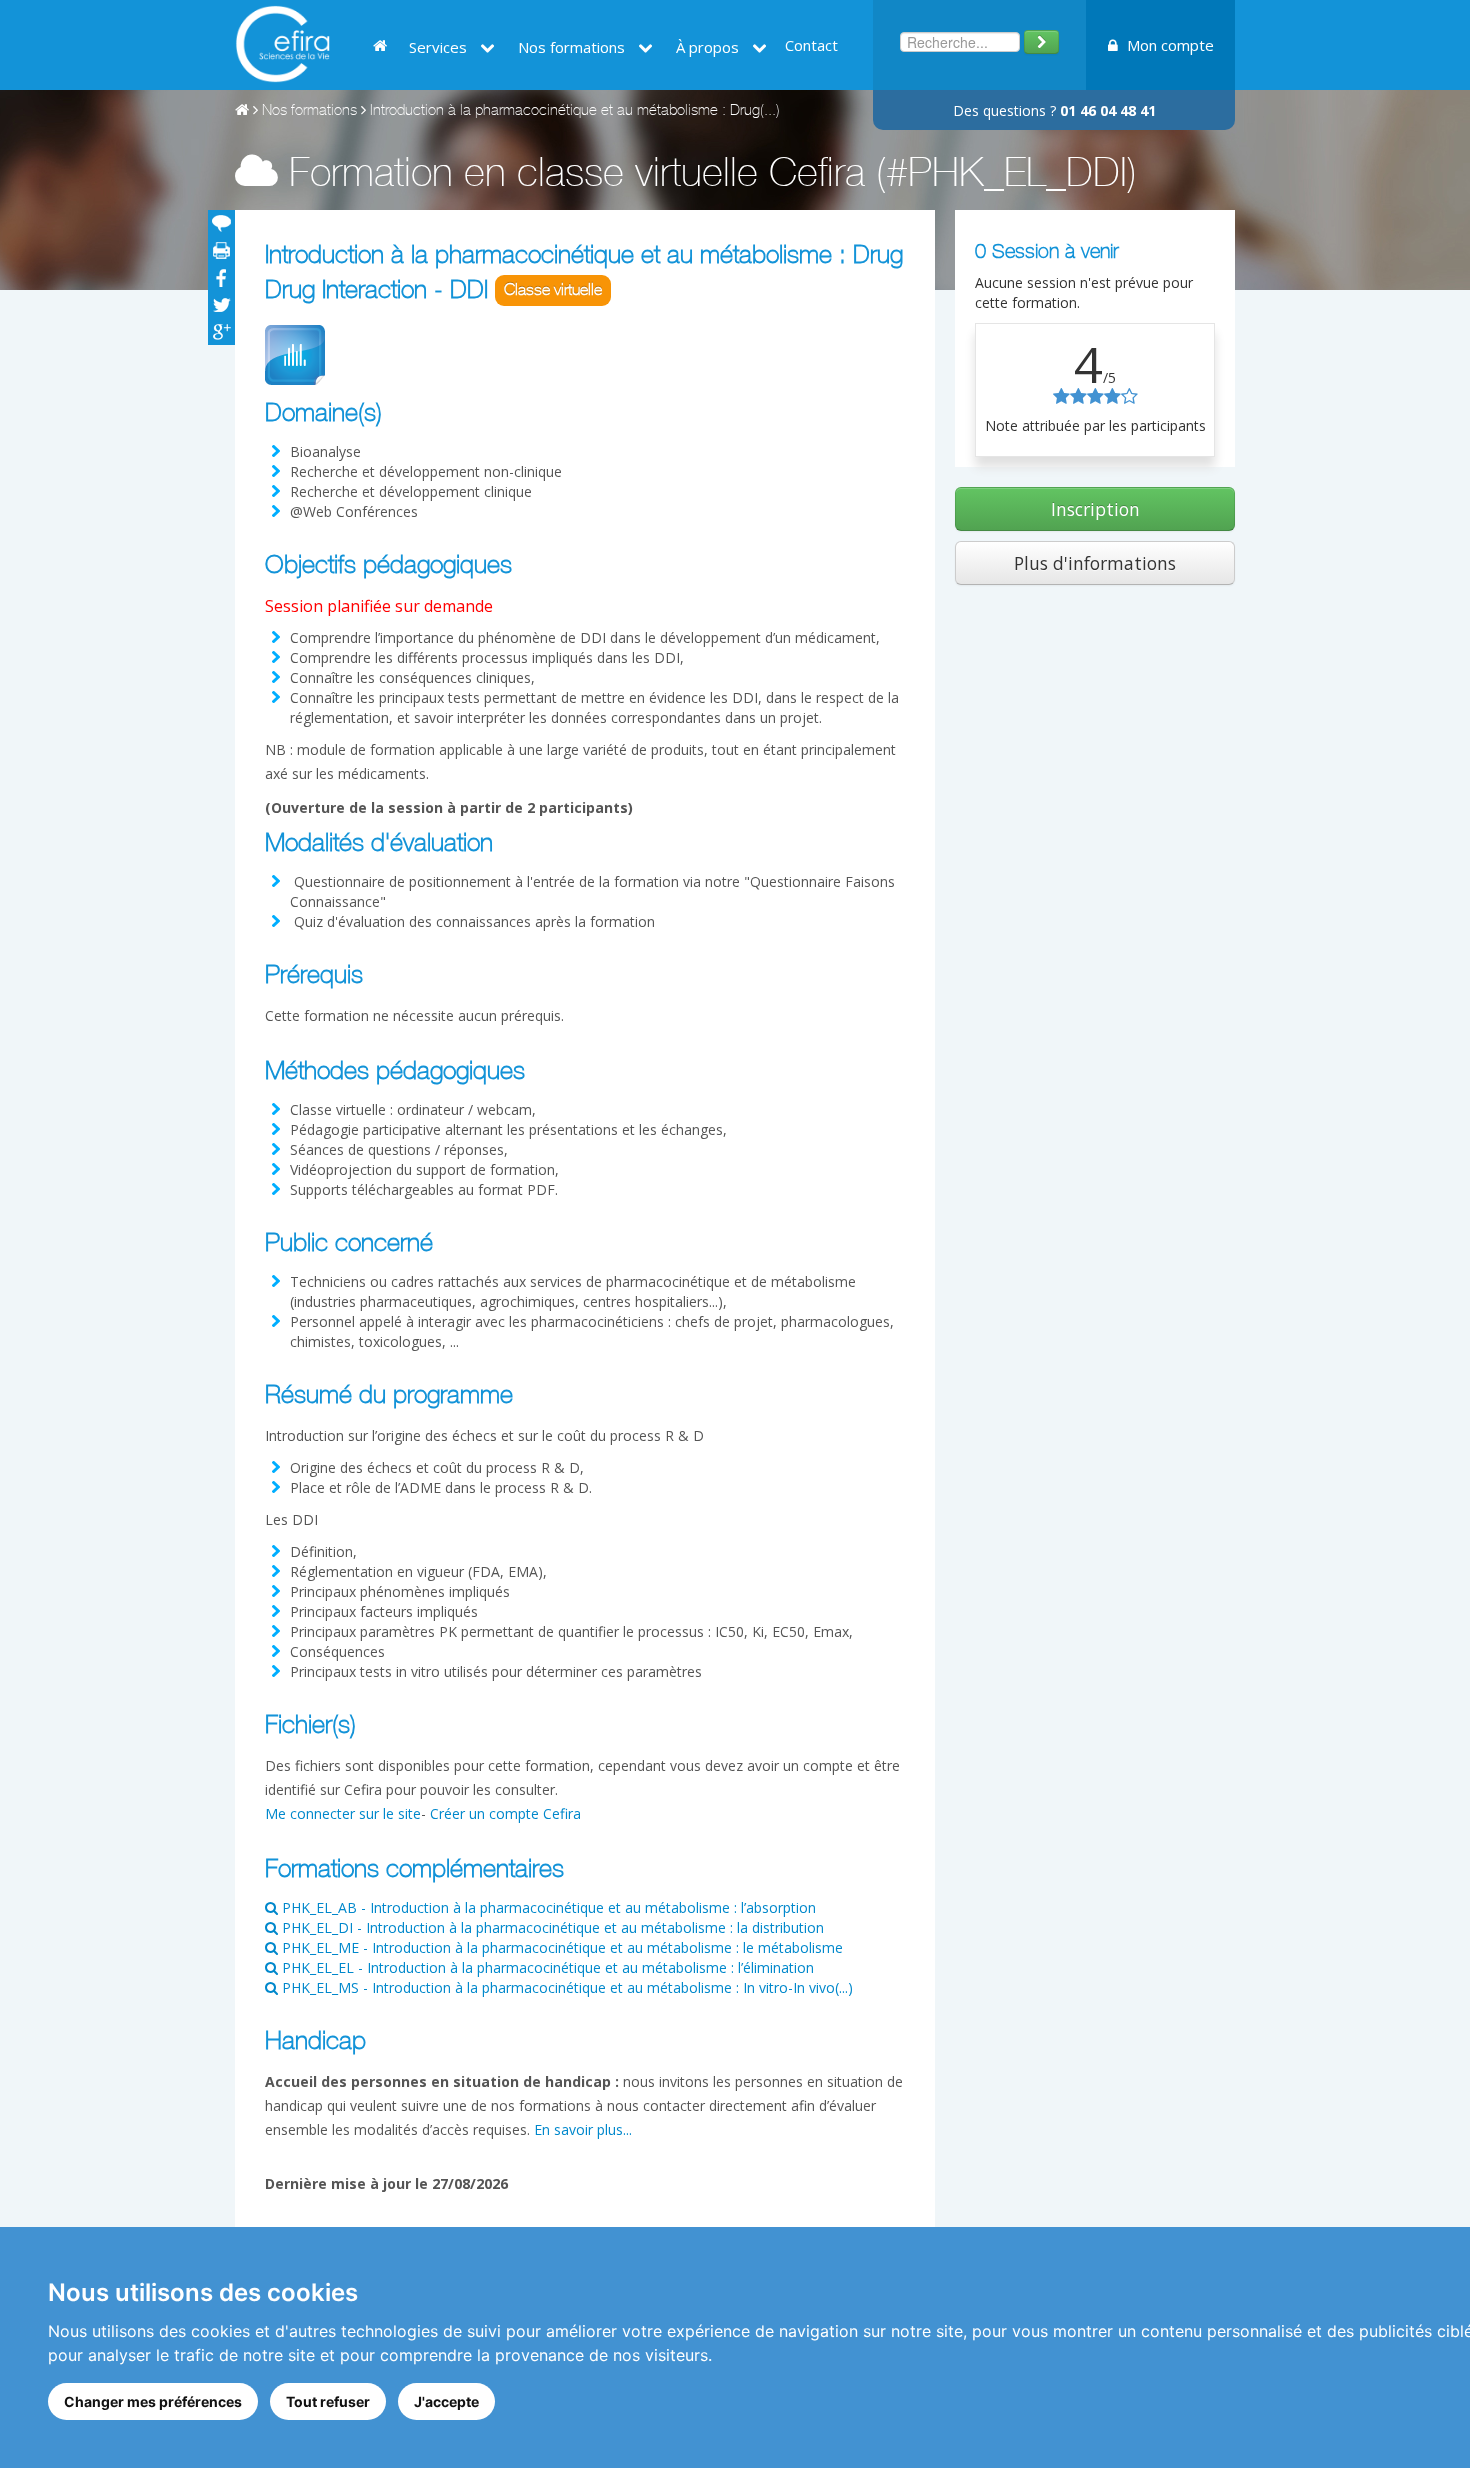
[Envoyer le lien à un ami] (221, 223)
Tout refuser (328, 2401)
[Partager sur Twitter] (221, 304)
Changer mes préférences (153, 2401)
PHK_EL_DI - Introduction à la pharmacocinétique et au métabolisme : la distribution (551, 1927)
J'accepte (446, 2401)
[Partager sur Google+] (221, 331)
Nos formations (309, 111)
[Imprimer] (221, 250)
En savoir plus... (583, 2129)
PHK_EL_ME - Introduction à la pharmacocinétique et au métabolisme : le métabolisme (560, 1947)
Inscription (1095, 509)
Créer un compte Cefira (505, 1813)
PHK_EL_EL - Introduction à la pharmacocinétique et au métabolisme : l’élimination (546, 1967)
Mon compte (1168, 45)
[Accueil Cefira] (282, 42)
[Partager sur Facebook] (221, 277)
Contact (811, 45)
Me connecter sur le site (343, 1813)
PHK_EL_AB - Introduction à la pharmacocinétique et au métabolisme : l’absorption (547, 1907)
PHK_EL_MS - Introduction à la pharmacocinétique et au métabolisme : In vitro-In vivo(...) (565, 1987)
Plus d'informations (1095, 563)
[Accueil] (242, 111)
